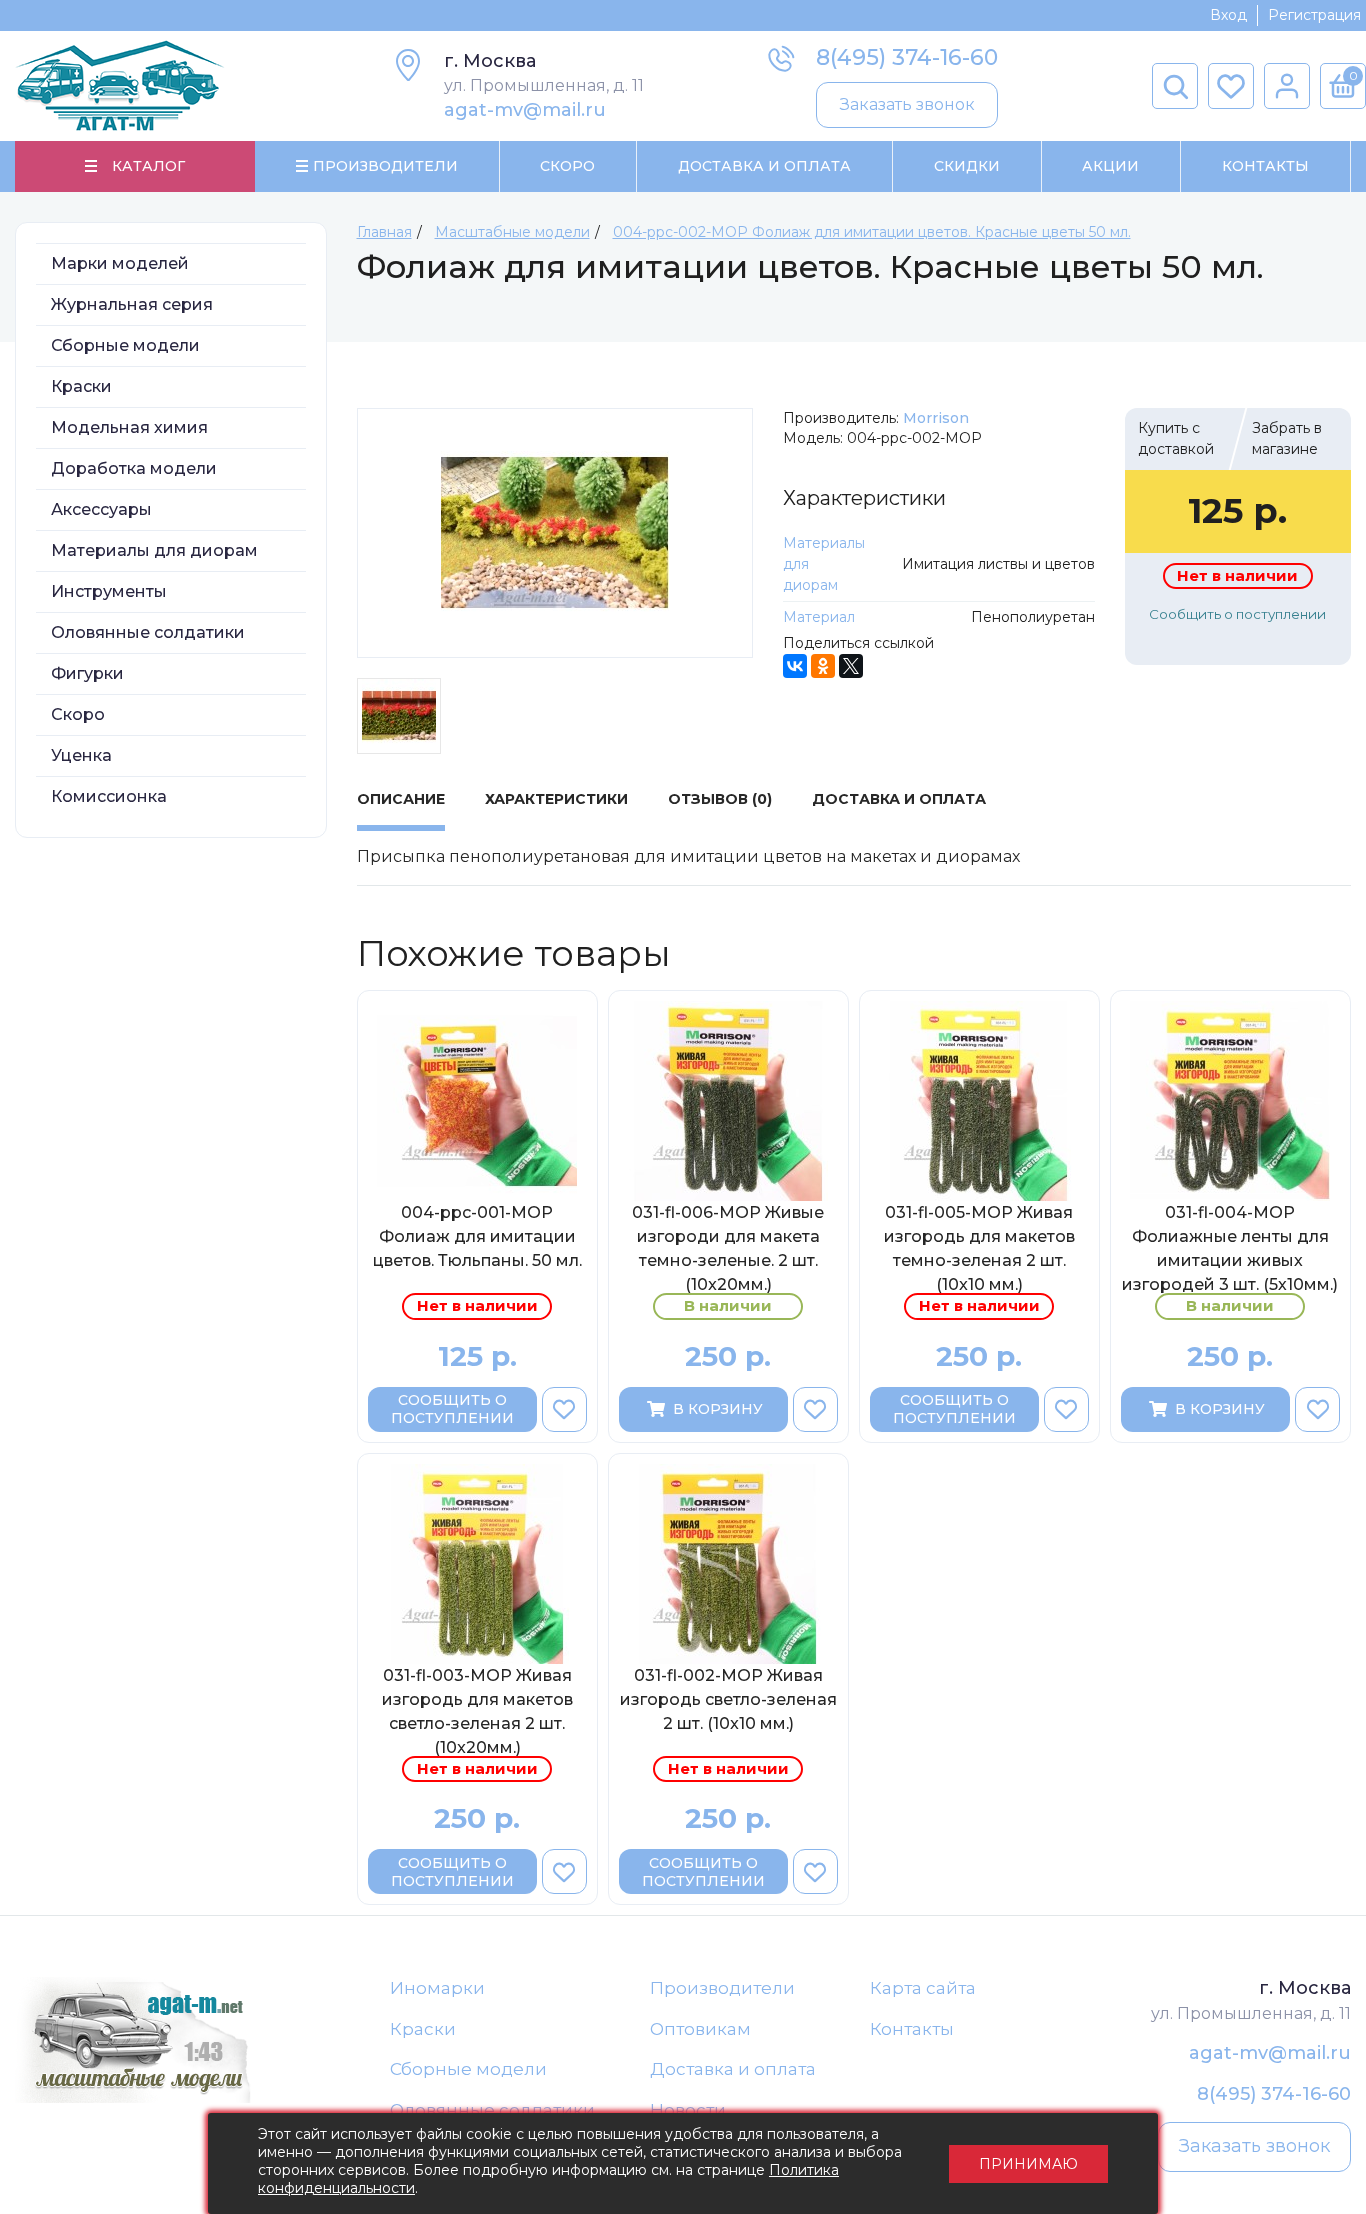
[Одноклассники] (823, 666)
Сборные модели (125, 345)
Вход (1228, 15)
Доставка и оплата (733, 2069)
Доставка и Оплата (764, 166)
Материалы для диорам (154, 550)
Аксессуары (101, 509)
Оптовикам (700, 2029)
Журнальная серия (132, 304)
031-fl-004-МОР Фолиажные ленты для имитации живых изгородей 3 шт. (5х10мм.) (1230, 1248)
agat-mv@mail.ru (525, 110)
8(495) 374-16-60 (907, 57)
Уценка (81, 755)
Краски (81, 386)
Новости (688, 2110)
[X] (851, 666)
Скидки (967, 166)
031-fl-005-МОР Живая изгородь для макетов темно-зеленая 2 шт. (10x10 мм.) (979, 1248)
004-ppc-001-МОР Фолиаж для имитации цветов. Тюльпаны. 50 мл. (477, 1236)
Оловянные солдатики (148, 632)
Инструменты (109, 591)
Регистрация (1314, 15)
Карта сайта (923, 1988)
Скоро (567, 166)
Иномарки (437, 1988)
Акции (1110, 166)
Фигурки (87, 673)
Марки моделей (120, 263)
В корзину (718, 1409)
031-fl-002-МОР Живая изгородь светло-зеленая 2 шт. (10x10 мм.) (728, 1699)
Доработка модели (134, 468)
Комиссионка (109, 796)
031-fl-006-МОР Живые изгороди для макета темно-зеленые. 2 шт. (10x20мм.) (728, 1248)
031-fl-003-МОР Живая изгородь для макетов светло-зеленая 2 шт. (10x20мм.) (477, 1711)
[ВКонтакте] (795, 666)
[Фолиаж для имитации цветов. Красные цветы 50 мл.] (555, 533)
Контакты (1265, 166)
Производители (722, 1988)
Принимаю (1028, 2164)
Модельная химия (129, 427)
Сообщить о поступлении (1237, 614)
